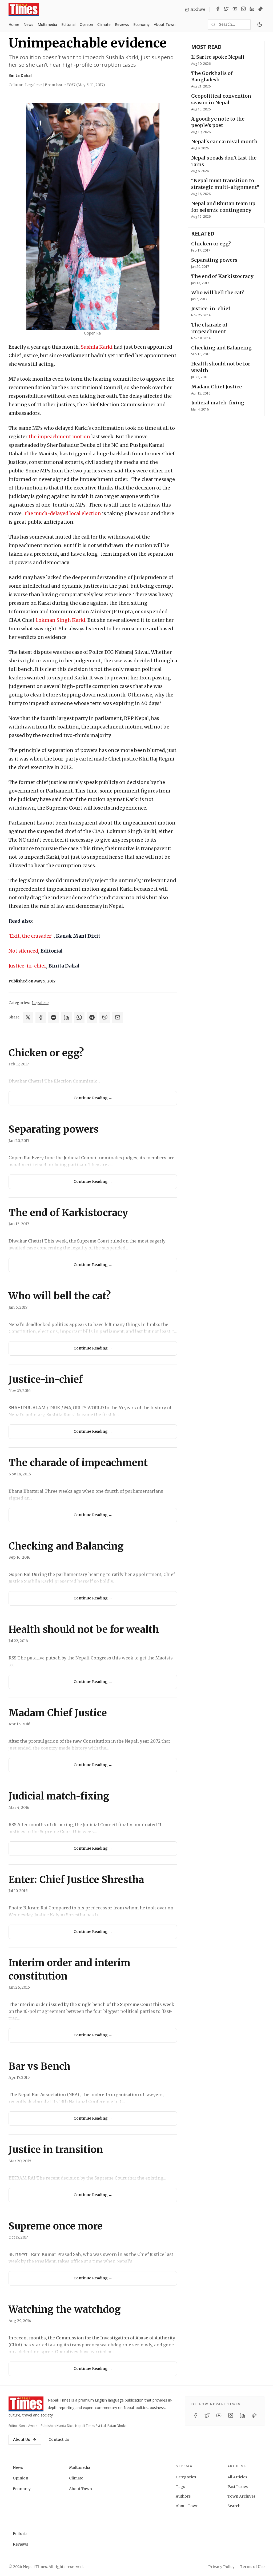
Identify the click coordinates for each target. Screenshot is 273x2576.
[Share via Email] (118, 1017)
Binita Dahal (20, 75)
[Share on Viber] (105, 1017)
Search (234, 2506)
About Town (165, 24)
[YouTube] (235, 10)
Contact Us (59, 2439)
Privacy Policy (221, 2567)
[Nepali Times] (26, 2404)
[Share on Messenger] (54, 1017)
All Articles (237, 2477)
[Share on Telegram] (92, 1017)
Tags (180, 2487)
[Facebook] (218, 10)
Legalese (40, 1003)
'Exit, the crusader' (31, 936)
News (28, 24)
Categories (186, 2477)
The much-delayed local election (62, 513)
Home (14, 24)
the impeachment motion (59, 437)
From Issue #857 (75, 85)
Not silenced (23, 951)
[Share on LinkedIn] (66, 1017)
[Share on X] (28, 1017)
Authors (183, 2496)
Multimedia (47, 24)
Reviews (122, 24)
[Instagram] (243, 10)
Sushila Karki (97, 347)
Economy (141, 24)
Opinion (86, 24)
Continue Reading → (93, 1098)
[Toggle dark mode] (260, 25)
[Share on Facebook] (41, 1017)
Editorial (68, 24)
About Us (22, 2439)
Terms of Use (252, 2567)
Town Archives (241, 2496)
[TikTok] (260, 10)
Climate (104, 24)
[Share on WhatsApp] (79, 1017)
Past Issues (238, 2487)
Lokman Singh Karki (60, 620)
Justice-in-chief (27, 966)
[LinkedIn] (252, 10)
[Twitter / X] (226, 10)
